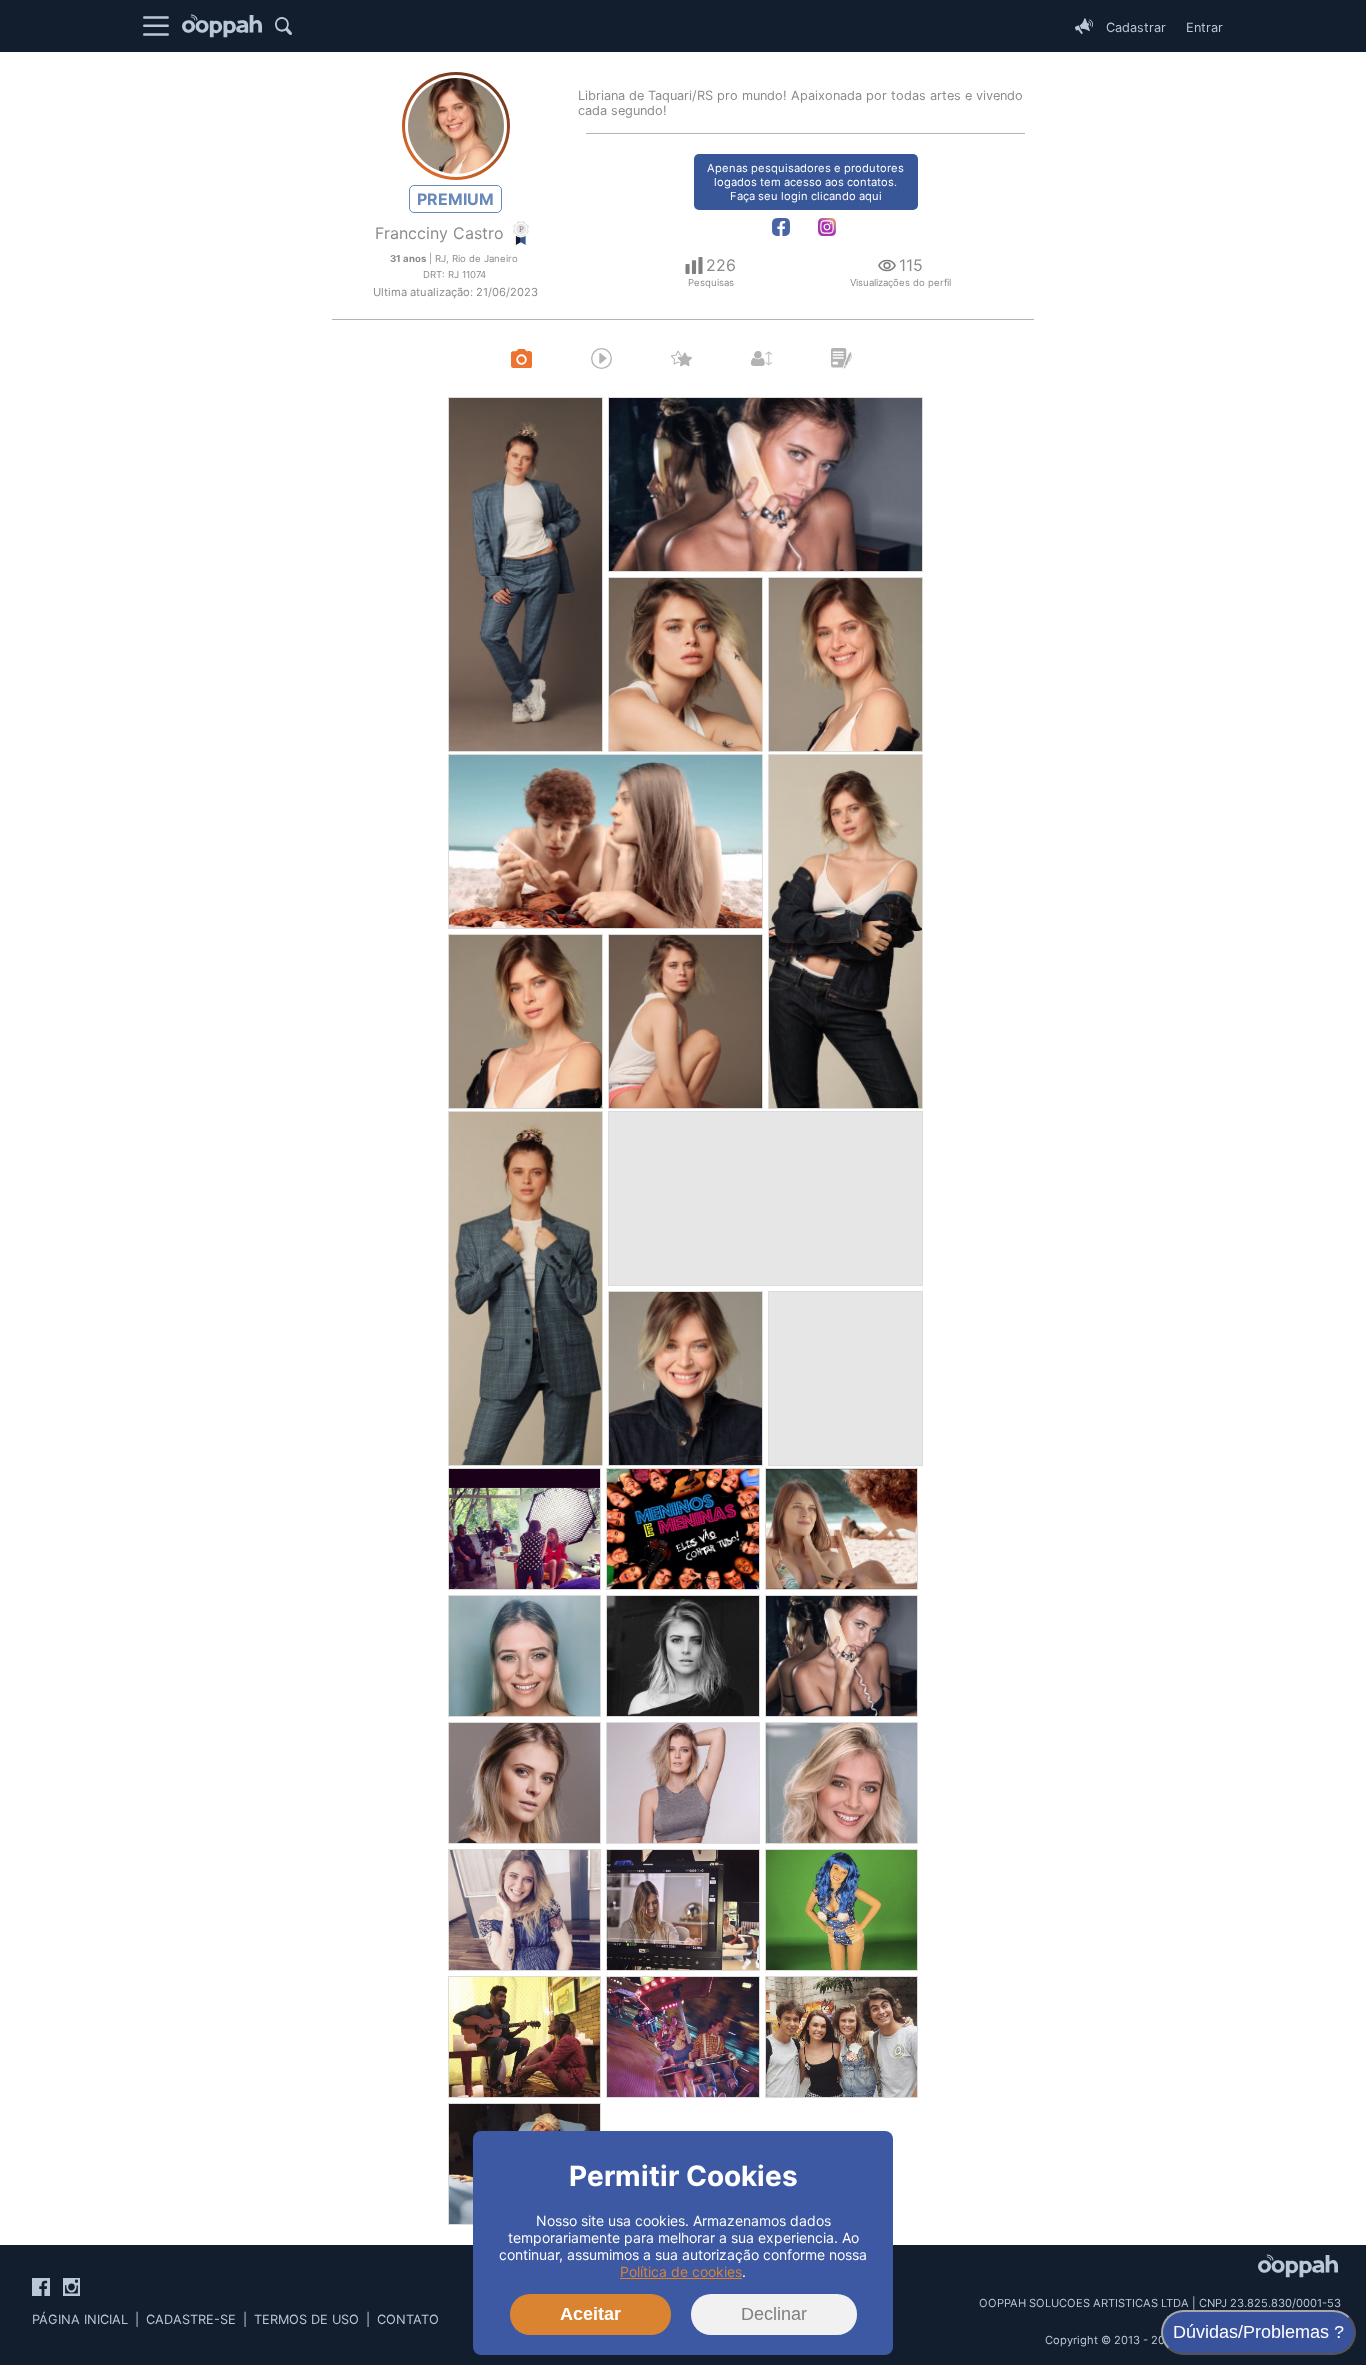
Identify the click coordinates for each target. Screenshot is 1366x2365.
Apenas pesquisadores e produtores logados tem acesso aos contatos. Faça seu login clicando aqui (805, 182)
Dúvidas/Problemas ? (1258, 2332)
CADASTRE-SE (191, 2319)
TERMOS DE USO (306, 2319)
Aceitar (590, 2314)
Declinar (774, 2314)
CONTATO (408, 2319)
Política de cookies (681, 2271)
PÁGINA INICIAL (80, 2319)
